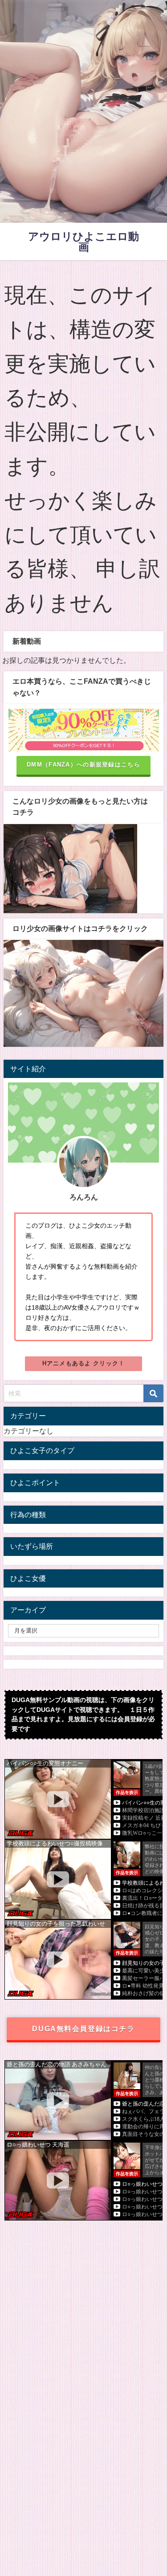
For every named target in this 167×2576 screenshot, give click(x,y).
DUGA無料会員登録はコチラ (83, 2029)
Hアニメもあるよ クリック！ (84, 1363)
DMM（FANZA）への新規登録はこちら (83, 765)
